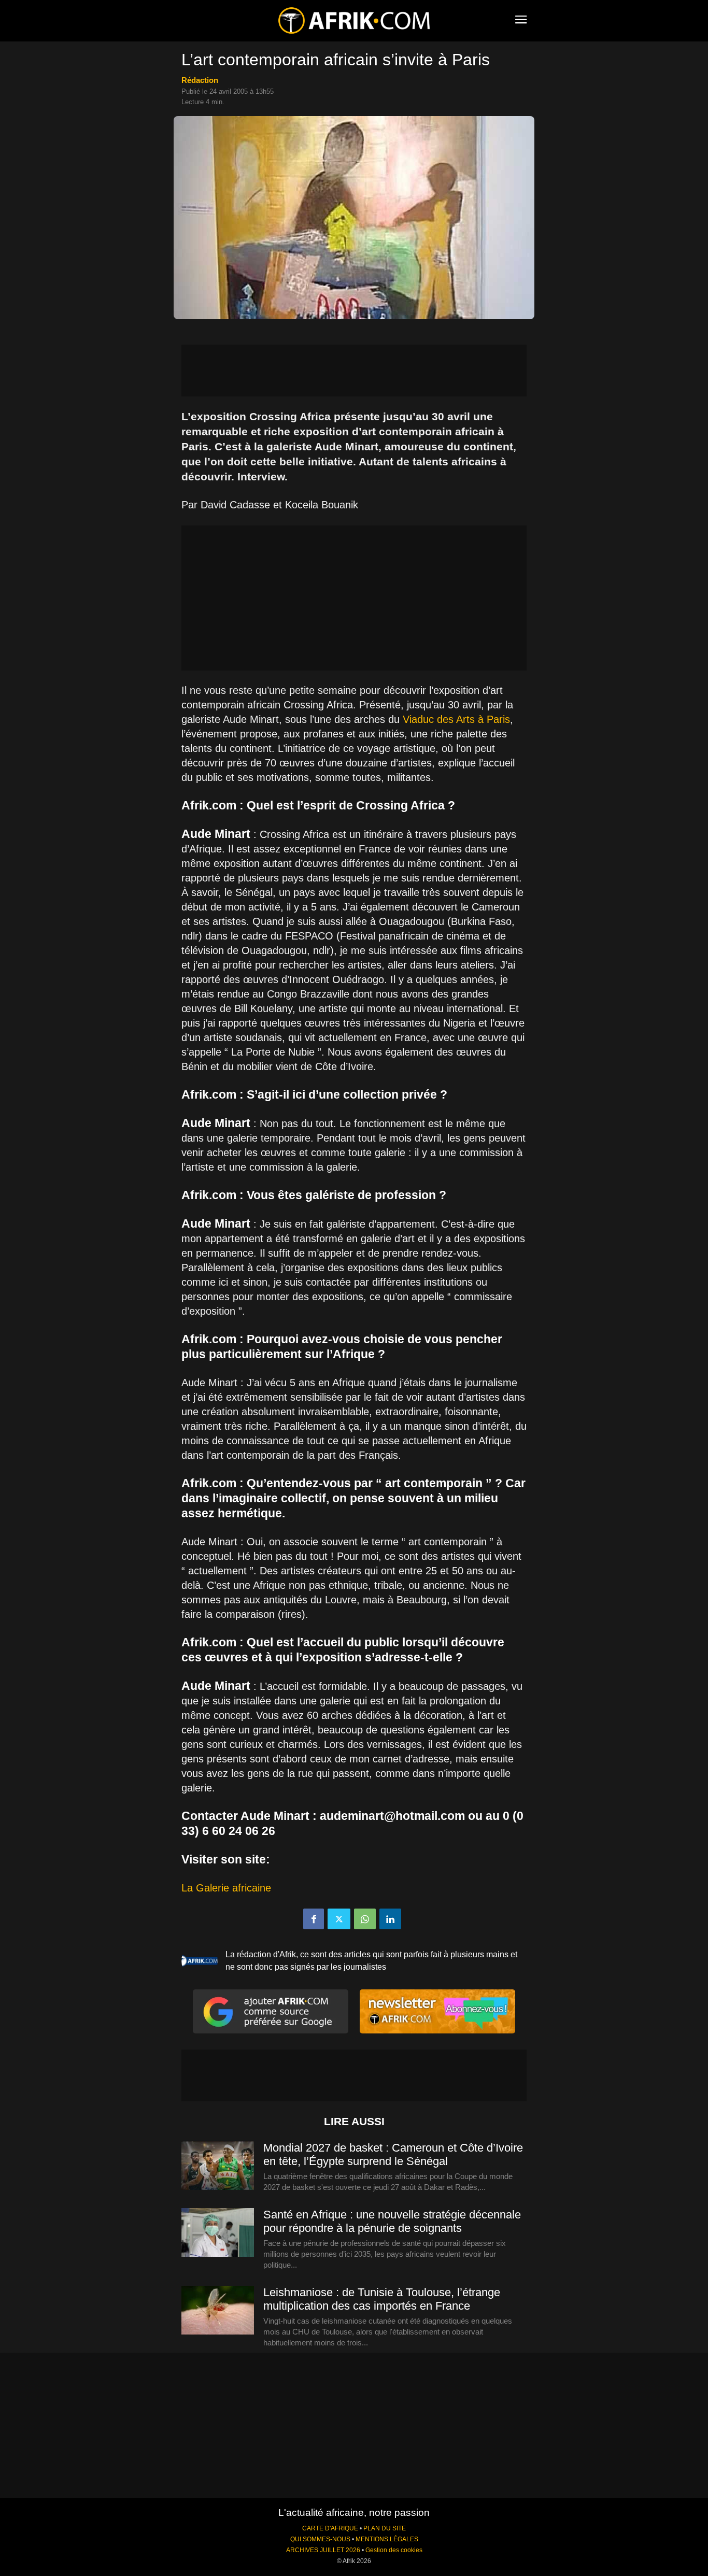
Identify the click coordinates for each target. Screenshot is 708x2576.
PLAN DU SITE (385, 2528)
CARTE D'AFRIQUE (330, 2528)
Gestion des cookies (394, 2550)
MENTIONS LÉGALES (387, 2539)
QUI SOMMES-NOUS (320, 2539)
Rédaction (200, 80)
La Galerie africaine (226, 1888)
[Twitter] (339, 1919)
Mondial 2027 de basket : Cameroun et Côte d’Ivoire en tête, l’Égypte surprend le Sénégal (393, 2154)
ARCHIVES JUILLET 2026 (323, 2550)
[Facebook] (314, 1919)
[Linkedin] (390, 1919)
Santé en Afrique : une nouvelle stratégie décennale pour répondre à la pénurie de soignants (392, 2221)
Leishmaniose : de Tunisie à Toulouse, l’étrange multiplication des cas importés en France (382, 2299)
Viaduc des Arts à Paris (456, 719)
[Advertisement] (354, 371)
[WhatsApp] (365, 1919)
